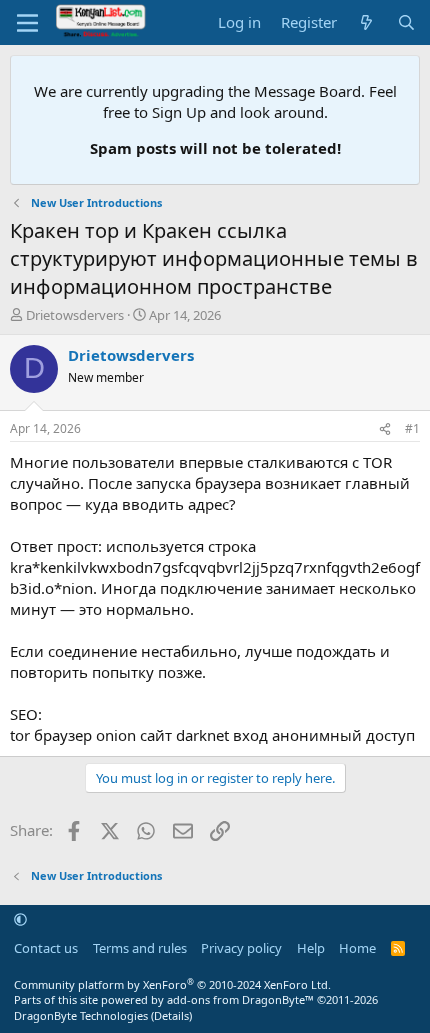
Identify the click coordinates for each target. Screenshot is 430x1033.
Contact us (46, 948)
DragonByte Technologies (81, 1015)
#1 (412, 428)
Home (357, 948)
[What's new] (366, 22)
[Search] (406, 22)
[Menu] (27, 23)
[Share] (385, 429)
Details (171, 1015)
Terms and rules (140, 948)
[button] (20, 920)
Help (311, 948)
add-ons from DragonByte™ (240, 999)
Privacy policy (241, 948)
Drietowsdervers (75, 315)
